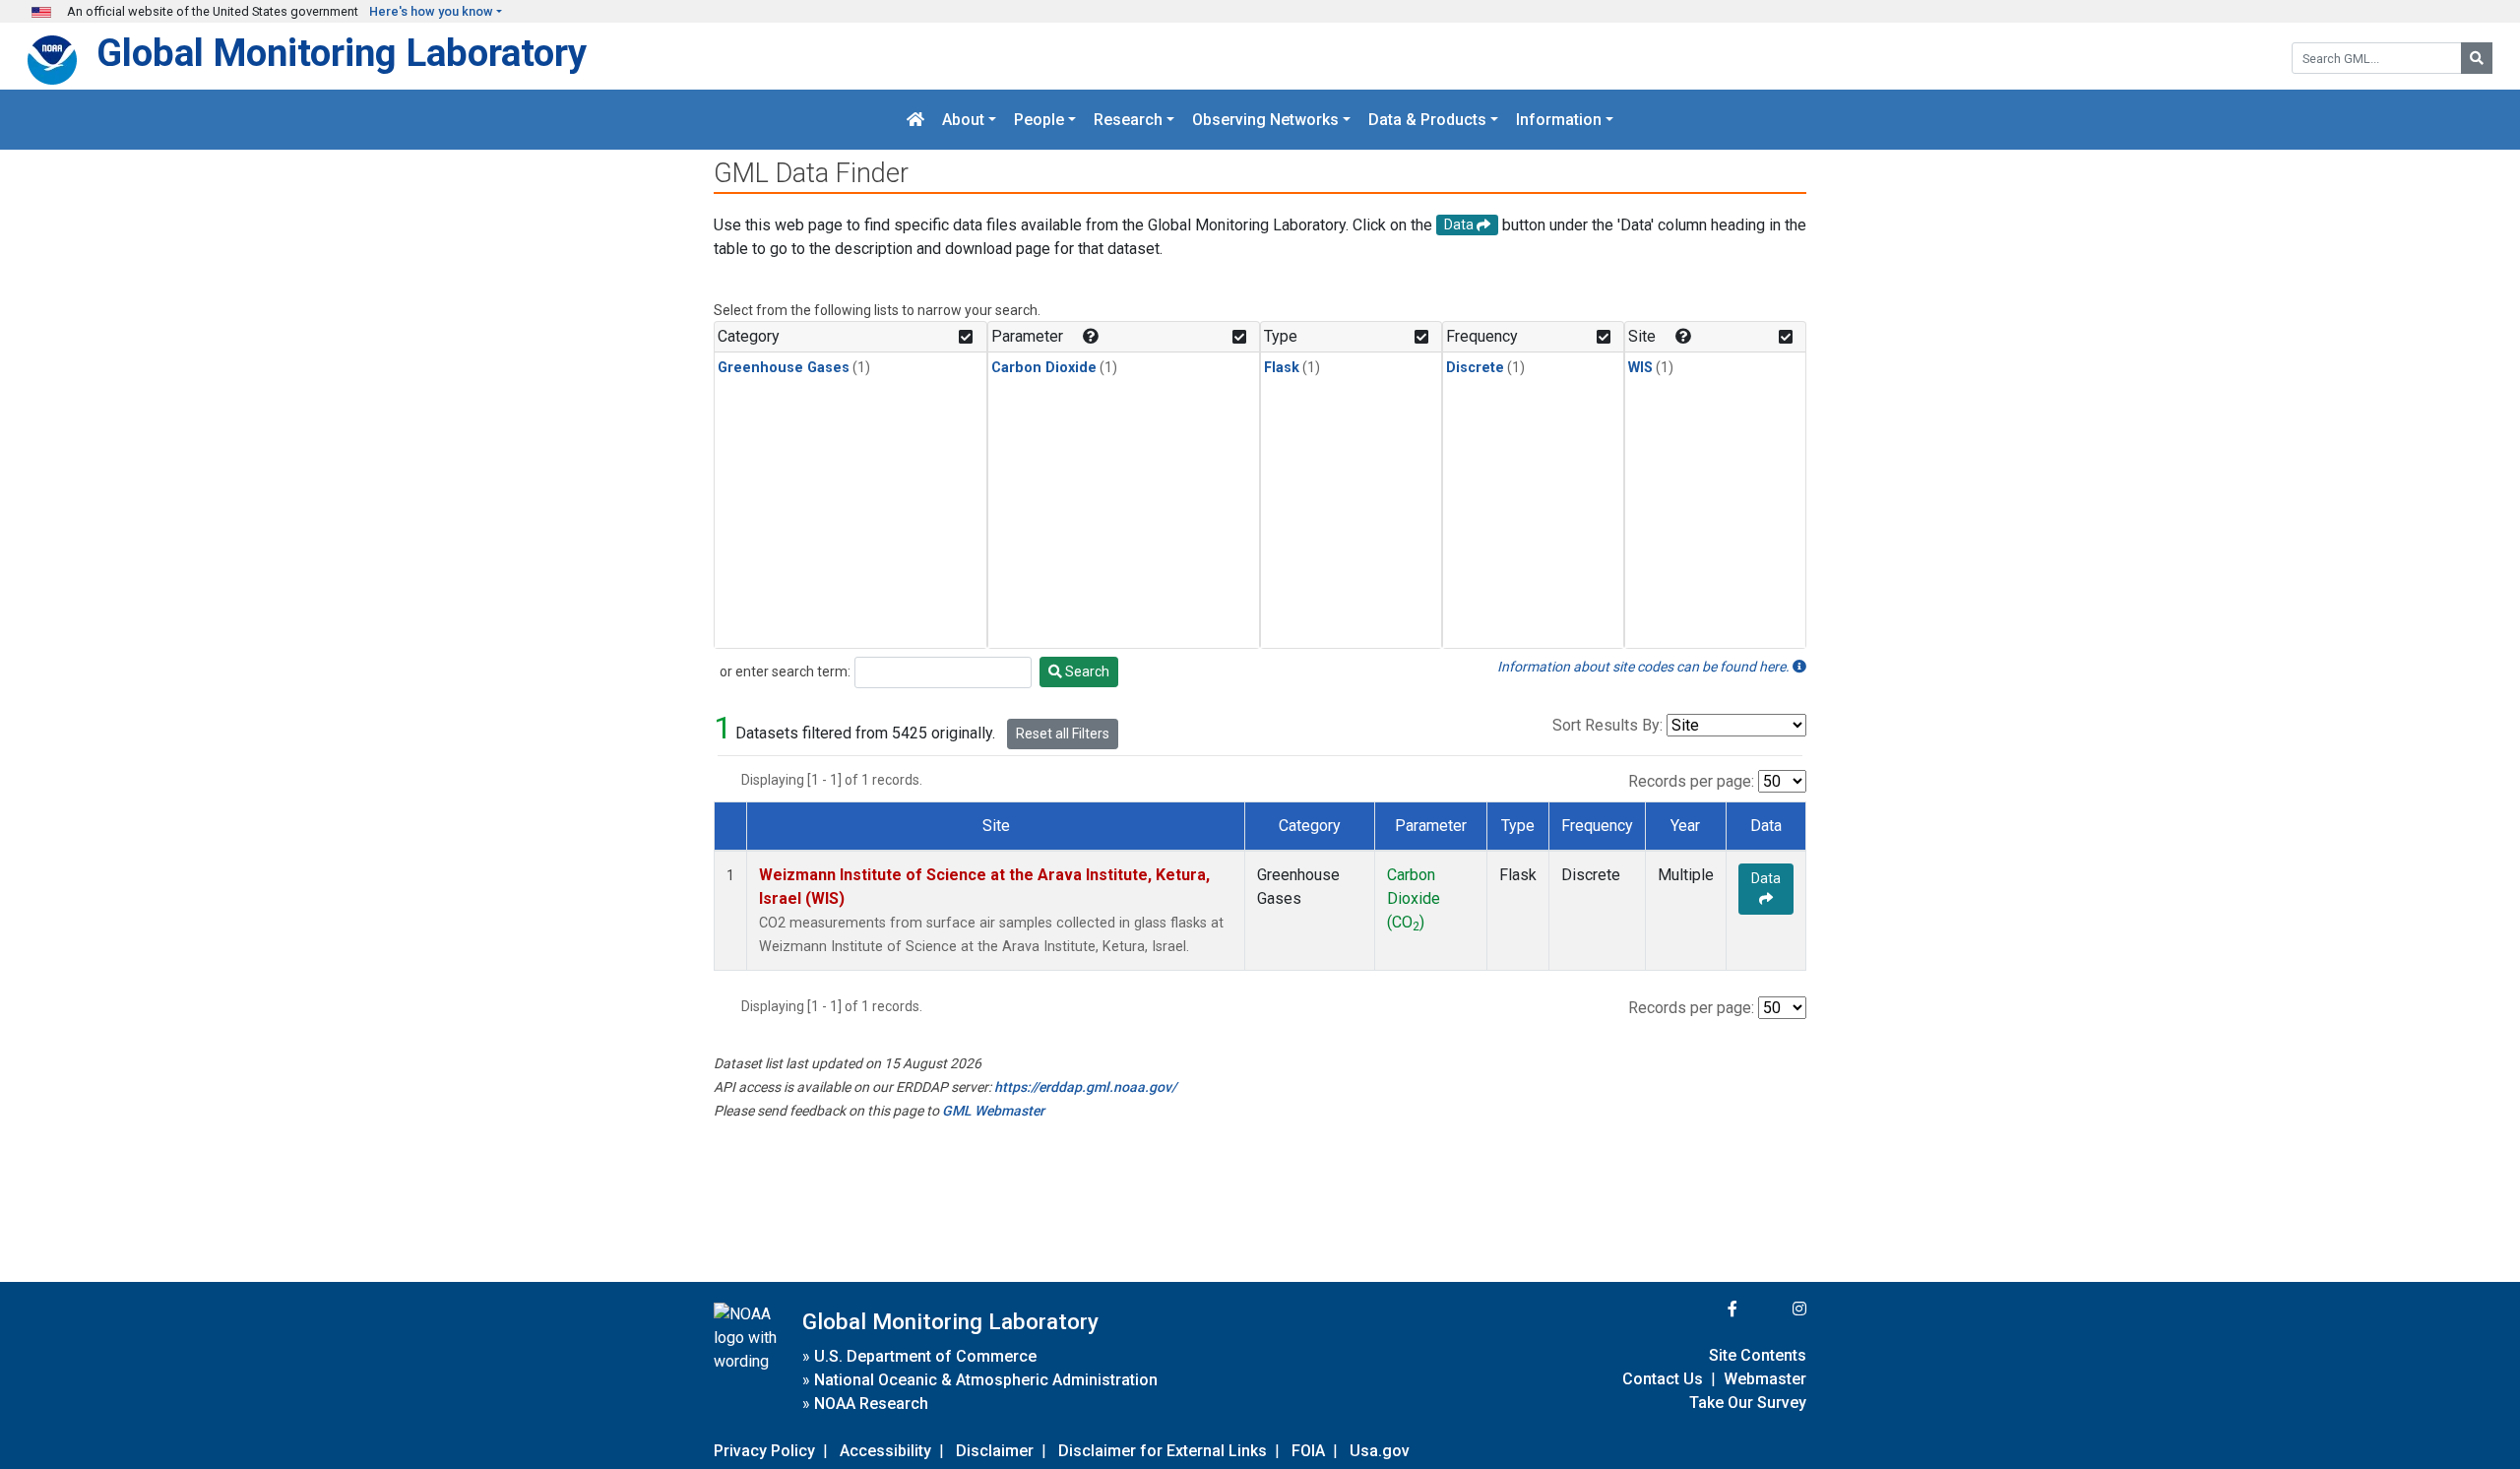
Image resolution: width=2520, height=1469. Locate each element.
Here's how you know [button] (431, 11)
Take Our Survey (1748, 1403)
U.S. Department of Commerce (925, 1356)
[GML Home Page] (915, 120)
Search (1086, 671)
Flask (1282, 368)
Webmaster (1765, 1379)
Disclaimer (995, 1451)
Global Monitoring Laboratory (342, 53)
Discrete (1475, 368)
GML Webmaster (993, 1111)
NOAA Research (871, 1404)
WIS (1640, 368)
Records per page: (1691, 781)
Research (1128, 120)
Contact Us (1663, 1379)
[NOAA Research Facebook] (1706, 1309)
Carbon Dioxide (1044, 368)
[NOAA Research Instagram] (1774, 1309)
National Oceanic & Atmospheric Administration (986, 1380)
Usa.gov (1380, 1451)
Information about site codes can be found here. (1645, 667)
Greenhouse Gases (784, 368)
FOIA (1308, 1451)
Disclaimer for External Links (1163, 1451)
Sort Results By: (1607, 725)
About (963, 120)
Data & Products (1427, 120)
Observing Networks (1265, 120)
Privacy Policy (764, 1451)
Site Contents (1758, 1355)
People (1039, 120)
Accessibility (885, 1451)
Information (1559, 120)
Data (1766, 878)
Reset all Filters (1063, 734)
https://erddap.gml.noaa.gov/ (1085, 1087)
